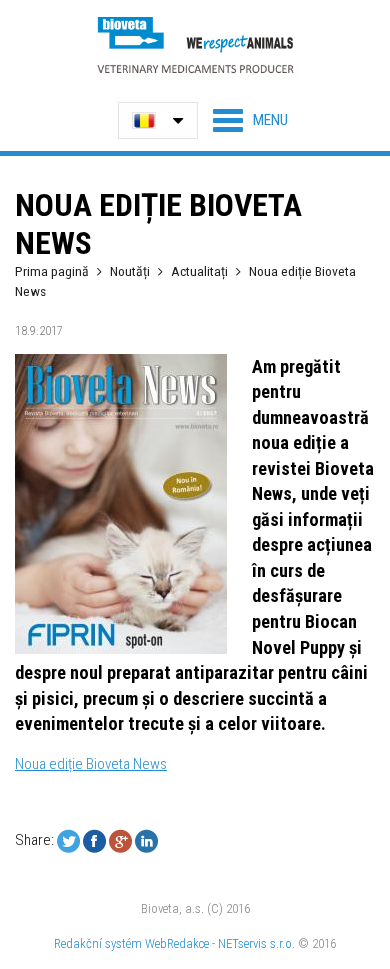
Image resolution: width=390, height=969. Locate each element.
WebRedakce (177, 943)
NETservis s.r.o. (256, 943)
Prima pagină (52, 271)
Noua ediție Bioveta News (91, 764)
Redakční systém (98, 943)
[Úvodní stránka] (195, 44)
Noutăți (130, 271)
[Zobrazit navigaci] (250, 120)
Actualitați (199, 271)
